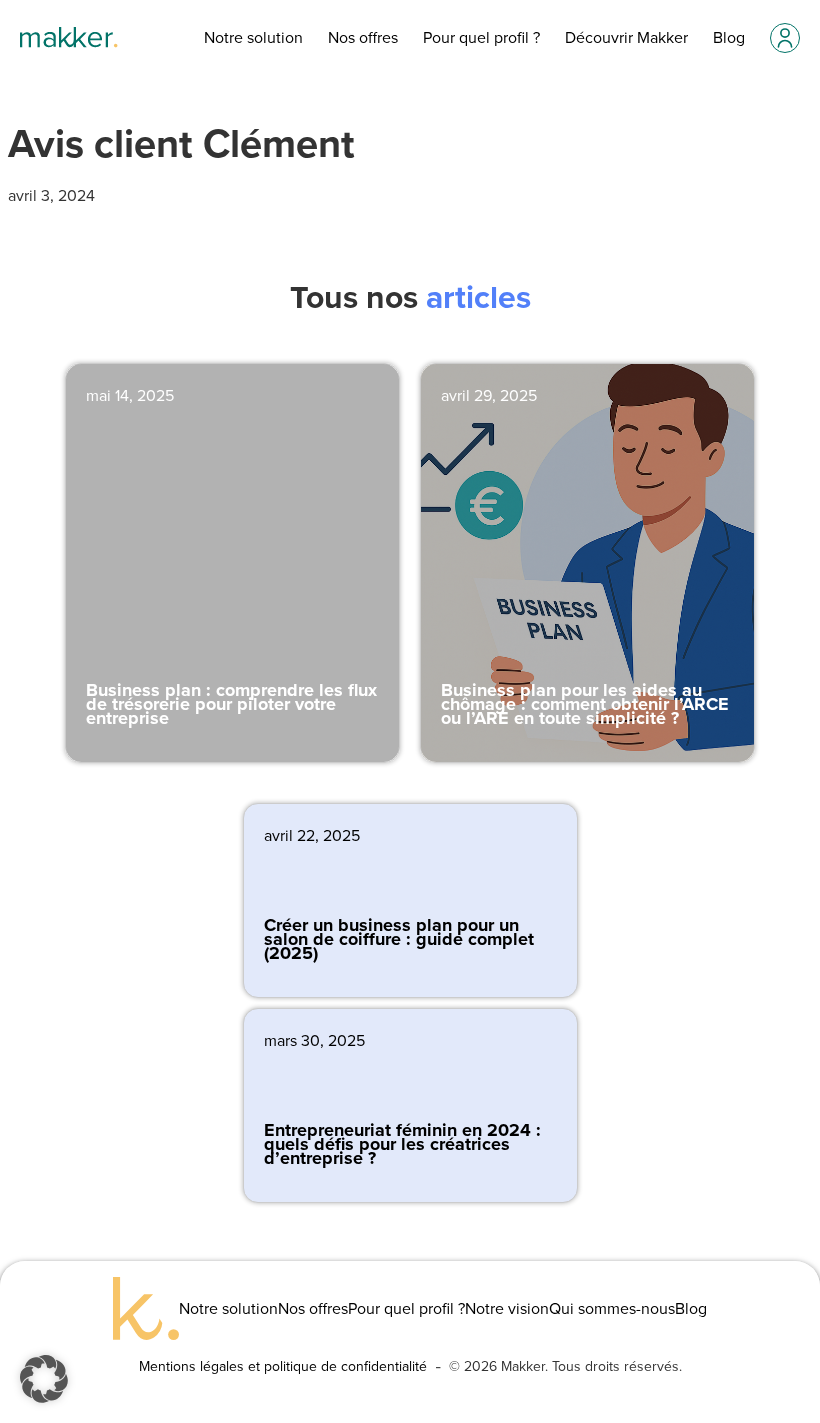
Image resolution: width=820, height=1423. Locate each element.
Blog (729, 37)
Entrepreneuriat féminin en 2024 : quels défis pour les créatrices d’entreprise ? (402, 1144)
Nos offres (363, 37)
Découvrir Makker (626, 37)
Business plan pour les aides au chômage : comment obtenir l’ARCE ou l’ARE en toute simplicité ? (585, 704)
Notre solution (253, 37)
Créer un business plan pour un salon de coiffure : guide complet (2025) (399, 939)
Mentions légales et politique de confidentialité (283, 1366)
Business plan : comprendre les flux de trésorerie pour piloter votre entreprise (231, 704)
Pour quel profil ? (481, 37)
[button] (44, 1379)
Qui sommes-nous (612, 1308)
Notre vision (507, 1308)
